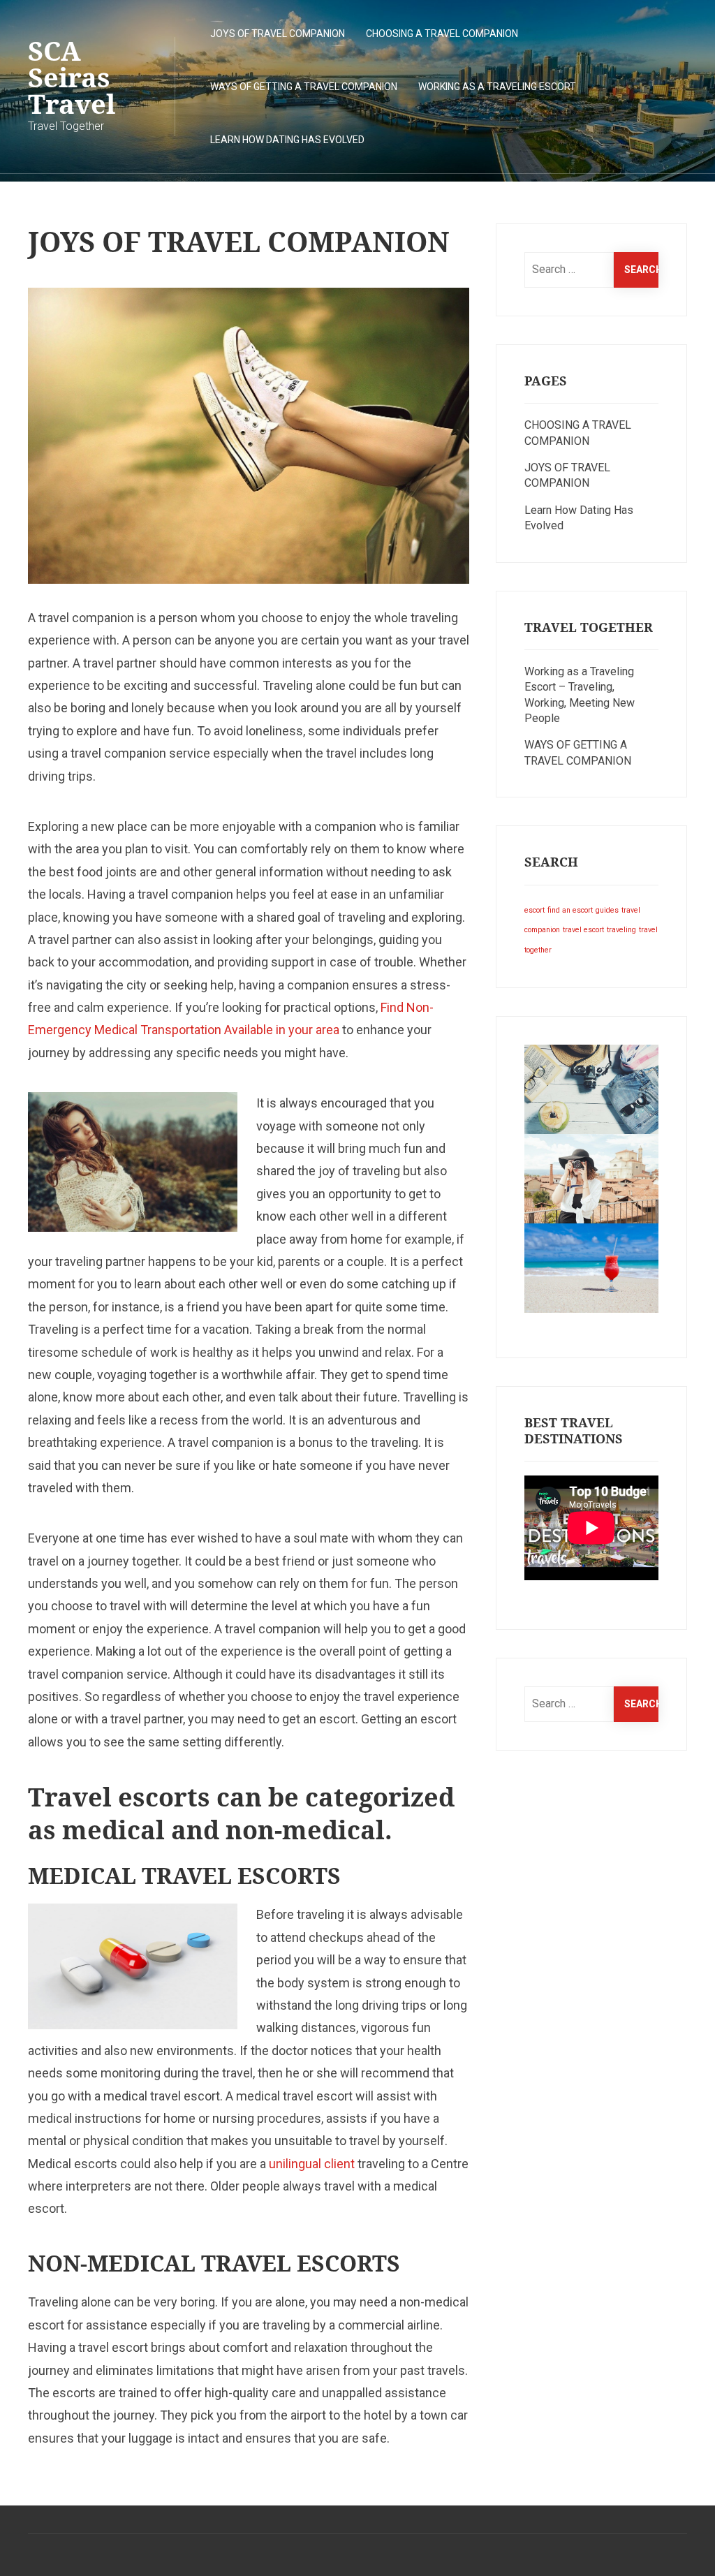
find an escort (570, 910)
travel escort (583, 930)
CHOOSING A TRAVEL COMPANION (442, 34)
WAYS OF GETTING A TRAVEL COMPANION (304, 87)
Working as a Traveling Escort (497, 87)
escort (535, 910)
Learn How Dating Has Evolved (287, 140)
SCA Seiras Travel (72, 77)
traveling (621, 930)
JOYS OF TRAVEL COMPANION (278, 34)
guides (607, 910)
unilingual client (312, 2164)
